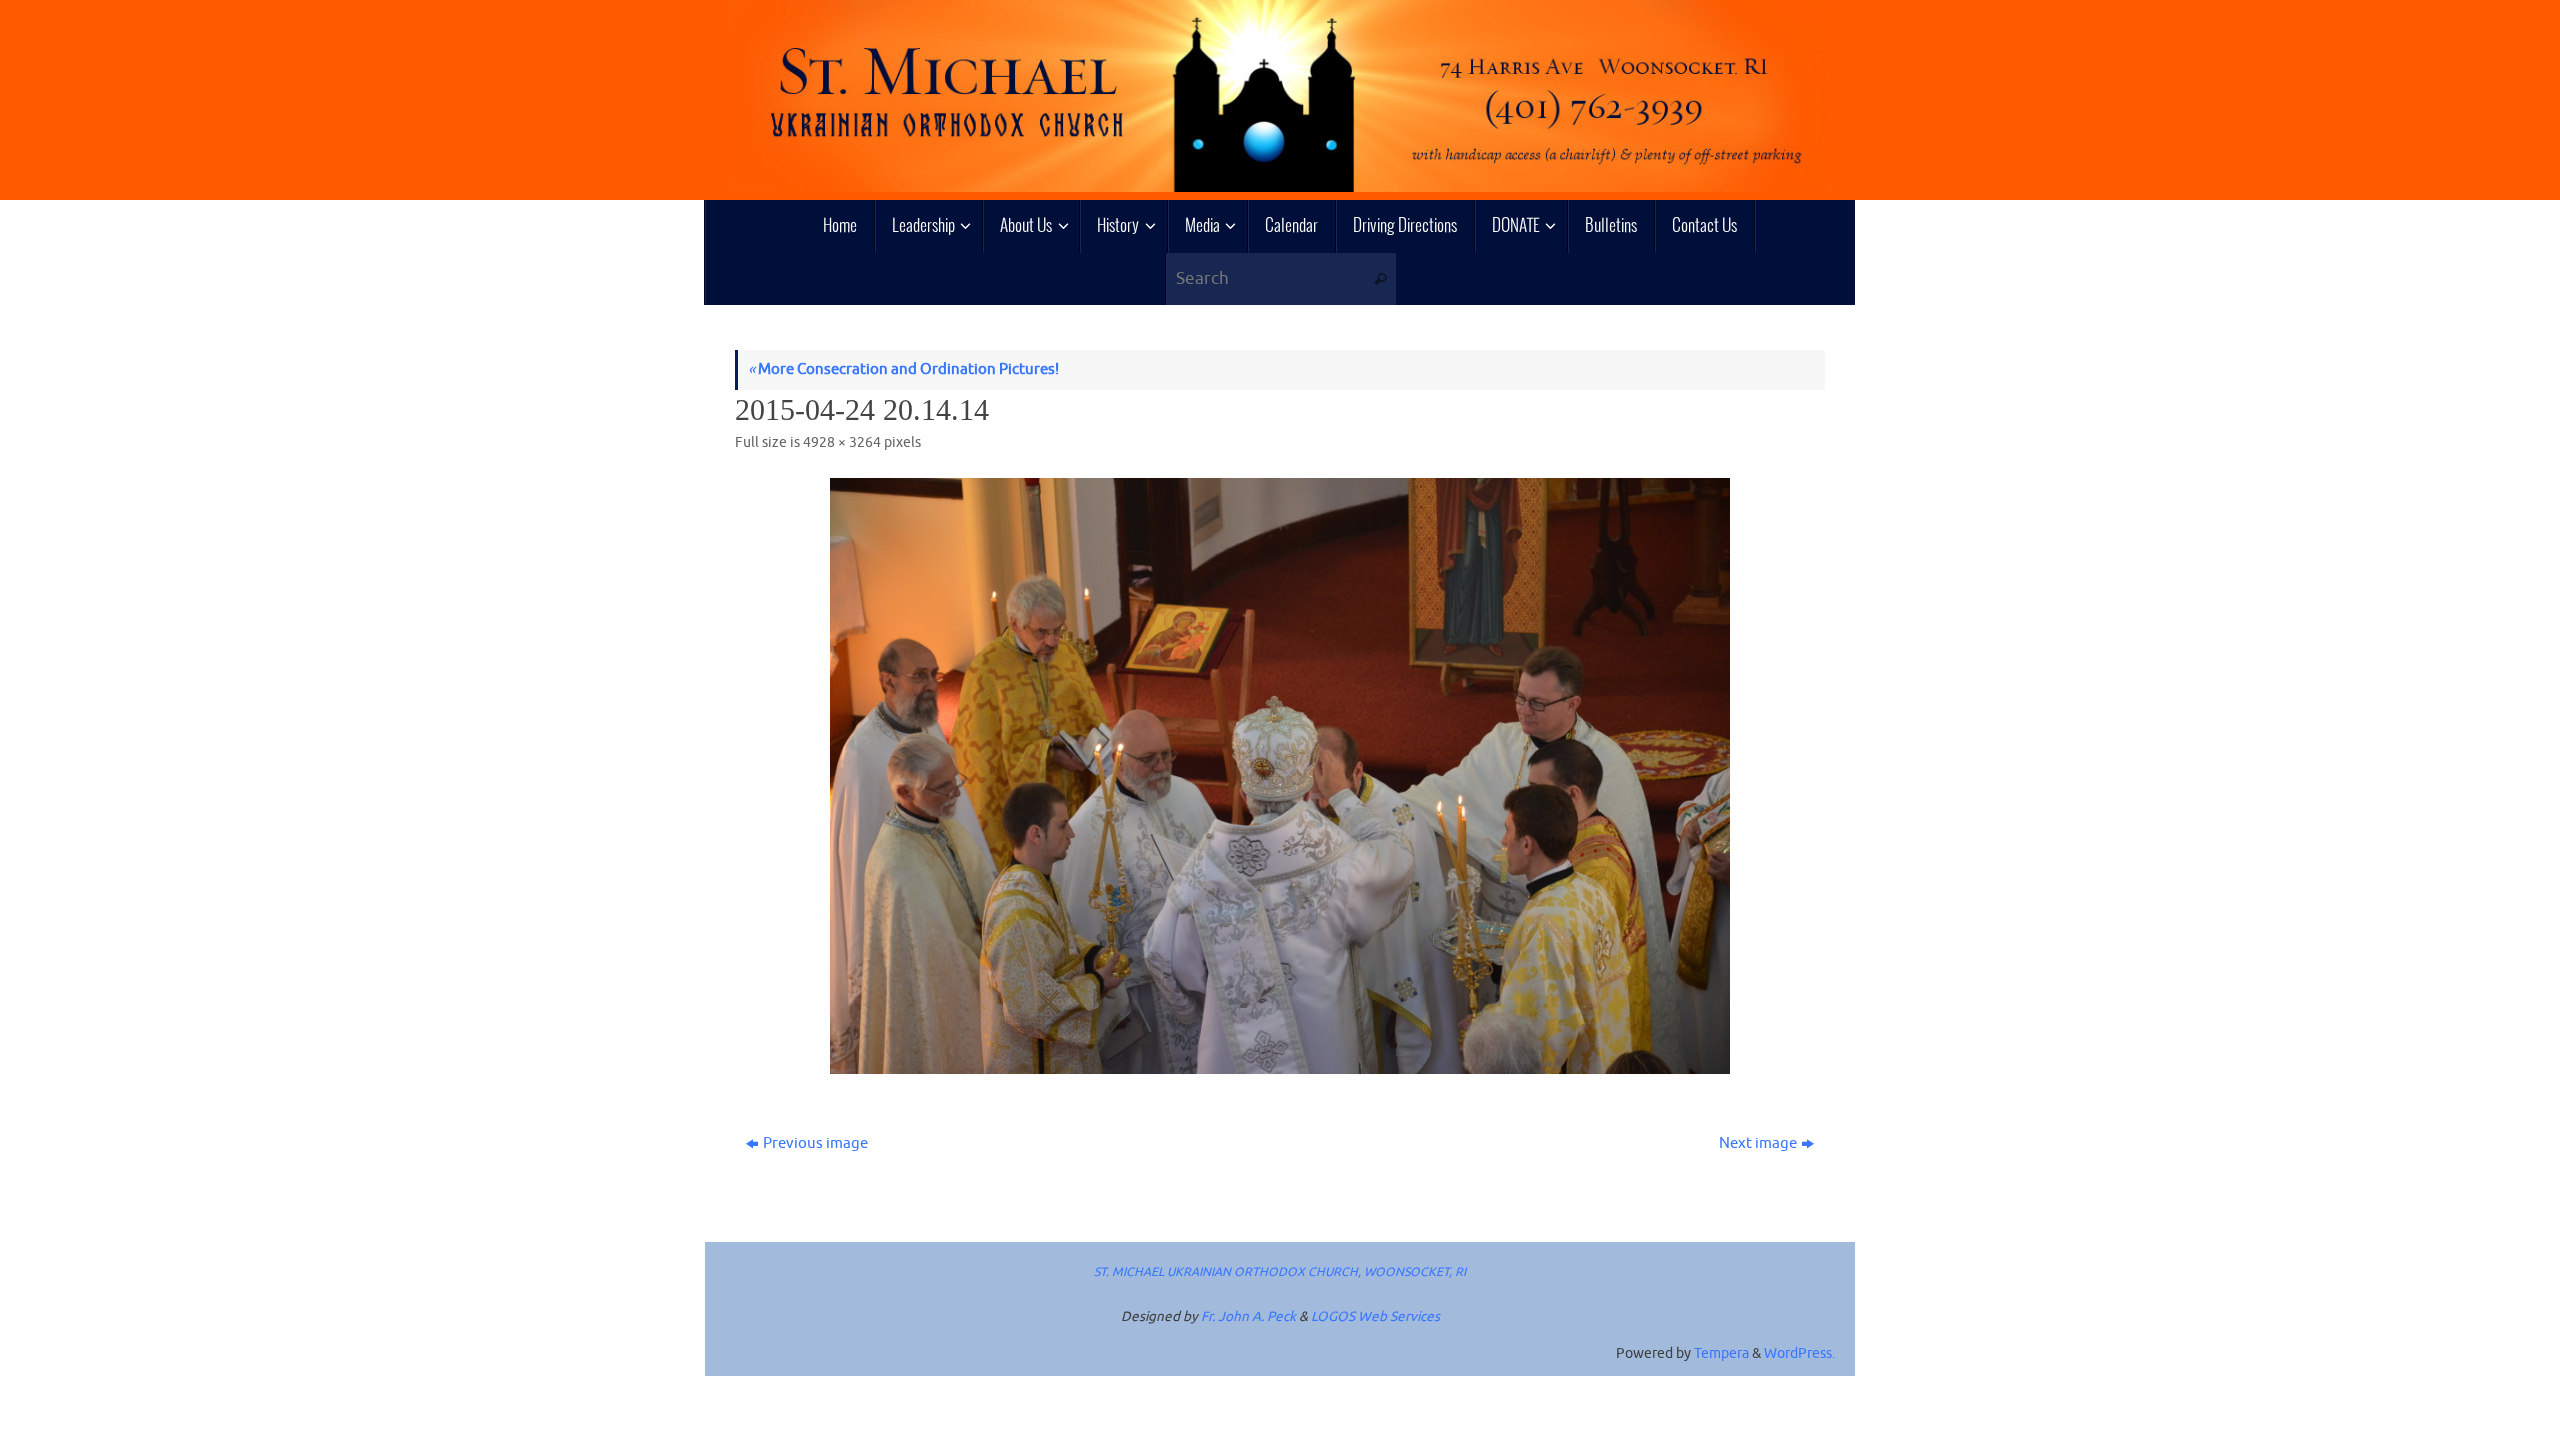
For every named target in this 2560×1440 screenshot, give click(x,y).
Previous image (815, 1143)
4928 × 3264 (842, 442)
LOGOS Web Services (1375, 1316)
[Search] (1380, 279)
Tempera (1721, 1353)
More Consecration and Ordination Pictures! (903, 369)
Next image (1758, 1143)
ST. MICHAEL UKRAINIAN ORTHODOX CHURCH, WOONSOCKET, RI (1280, 1272)
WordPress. (1799, 1353)
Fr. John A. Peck (1248, 1316)
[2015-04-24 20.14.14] (1280, 776)
